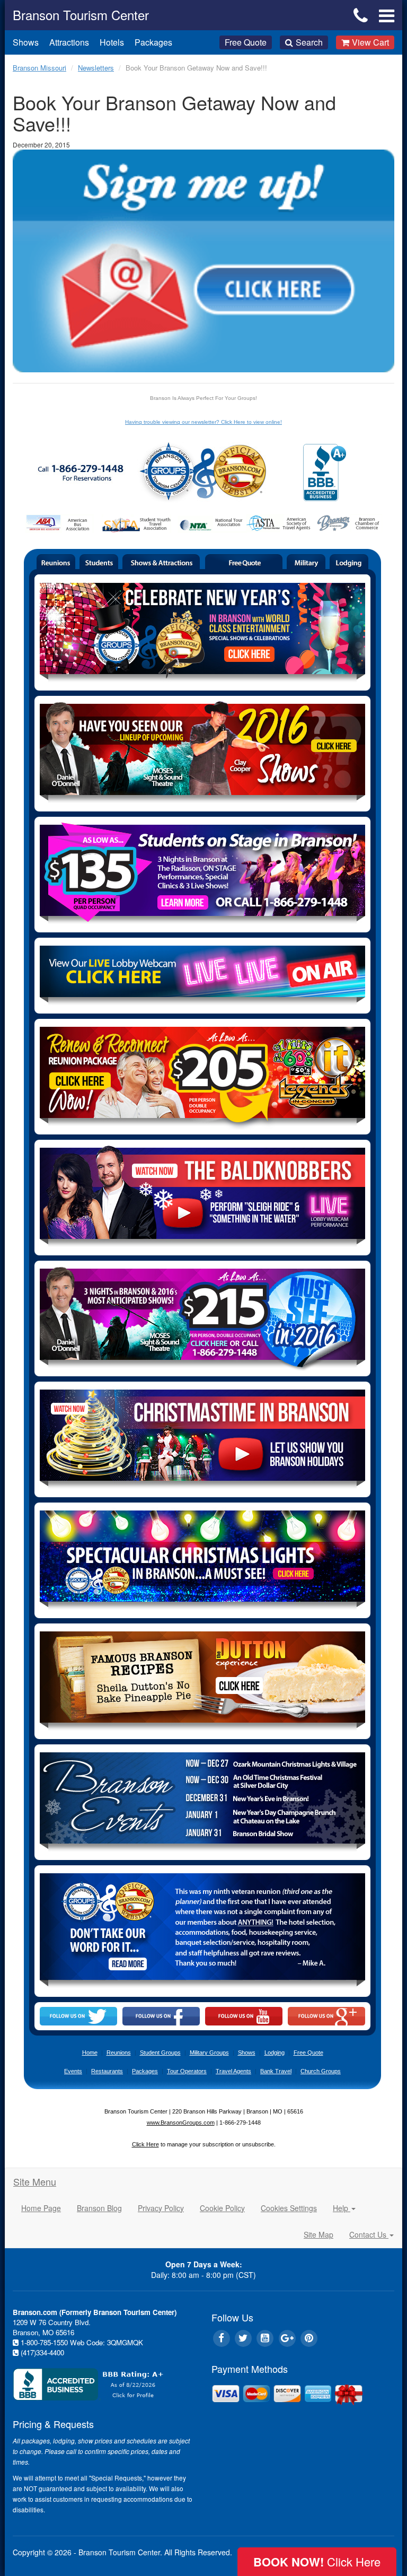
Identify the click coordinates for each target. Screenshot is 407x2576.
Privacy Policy (161, 2208)
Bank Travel (276, 2071)
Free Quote (246, 42)
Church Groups (321, 2071)
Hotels (112, 42)
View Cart (370, 42)
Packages (153, 42)
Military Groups (209, 2053)
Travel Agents (233, 2071)
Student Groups (160, 2053)
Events (73, 2071)
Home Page (41, 2208)
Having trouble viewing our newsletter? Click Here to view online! (203, 422)
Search (309, 42)
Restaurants (107, 2071)
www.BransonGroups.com (181, 2123)
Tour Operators (187, 2071)
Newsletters (96, 68)
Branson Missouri (39, 68)
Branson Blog (99, 2208)
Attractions (69, 42)
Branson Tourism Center (81, 15)
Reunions (119, 2053)
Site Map (318, 2234)
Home (90, 2053)
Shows (26, 42)
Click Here (145, 2144)
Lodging (275, 2053)
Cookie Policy (222, 2208)
